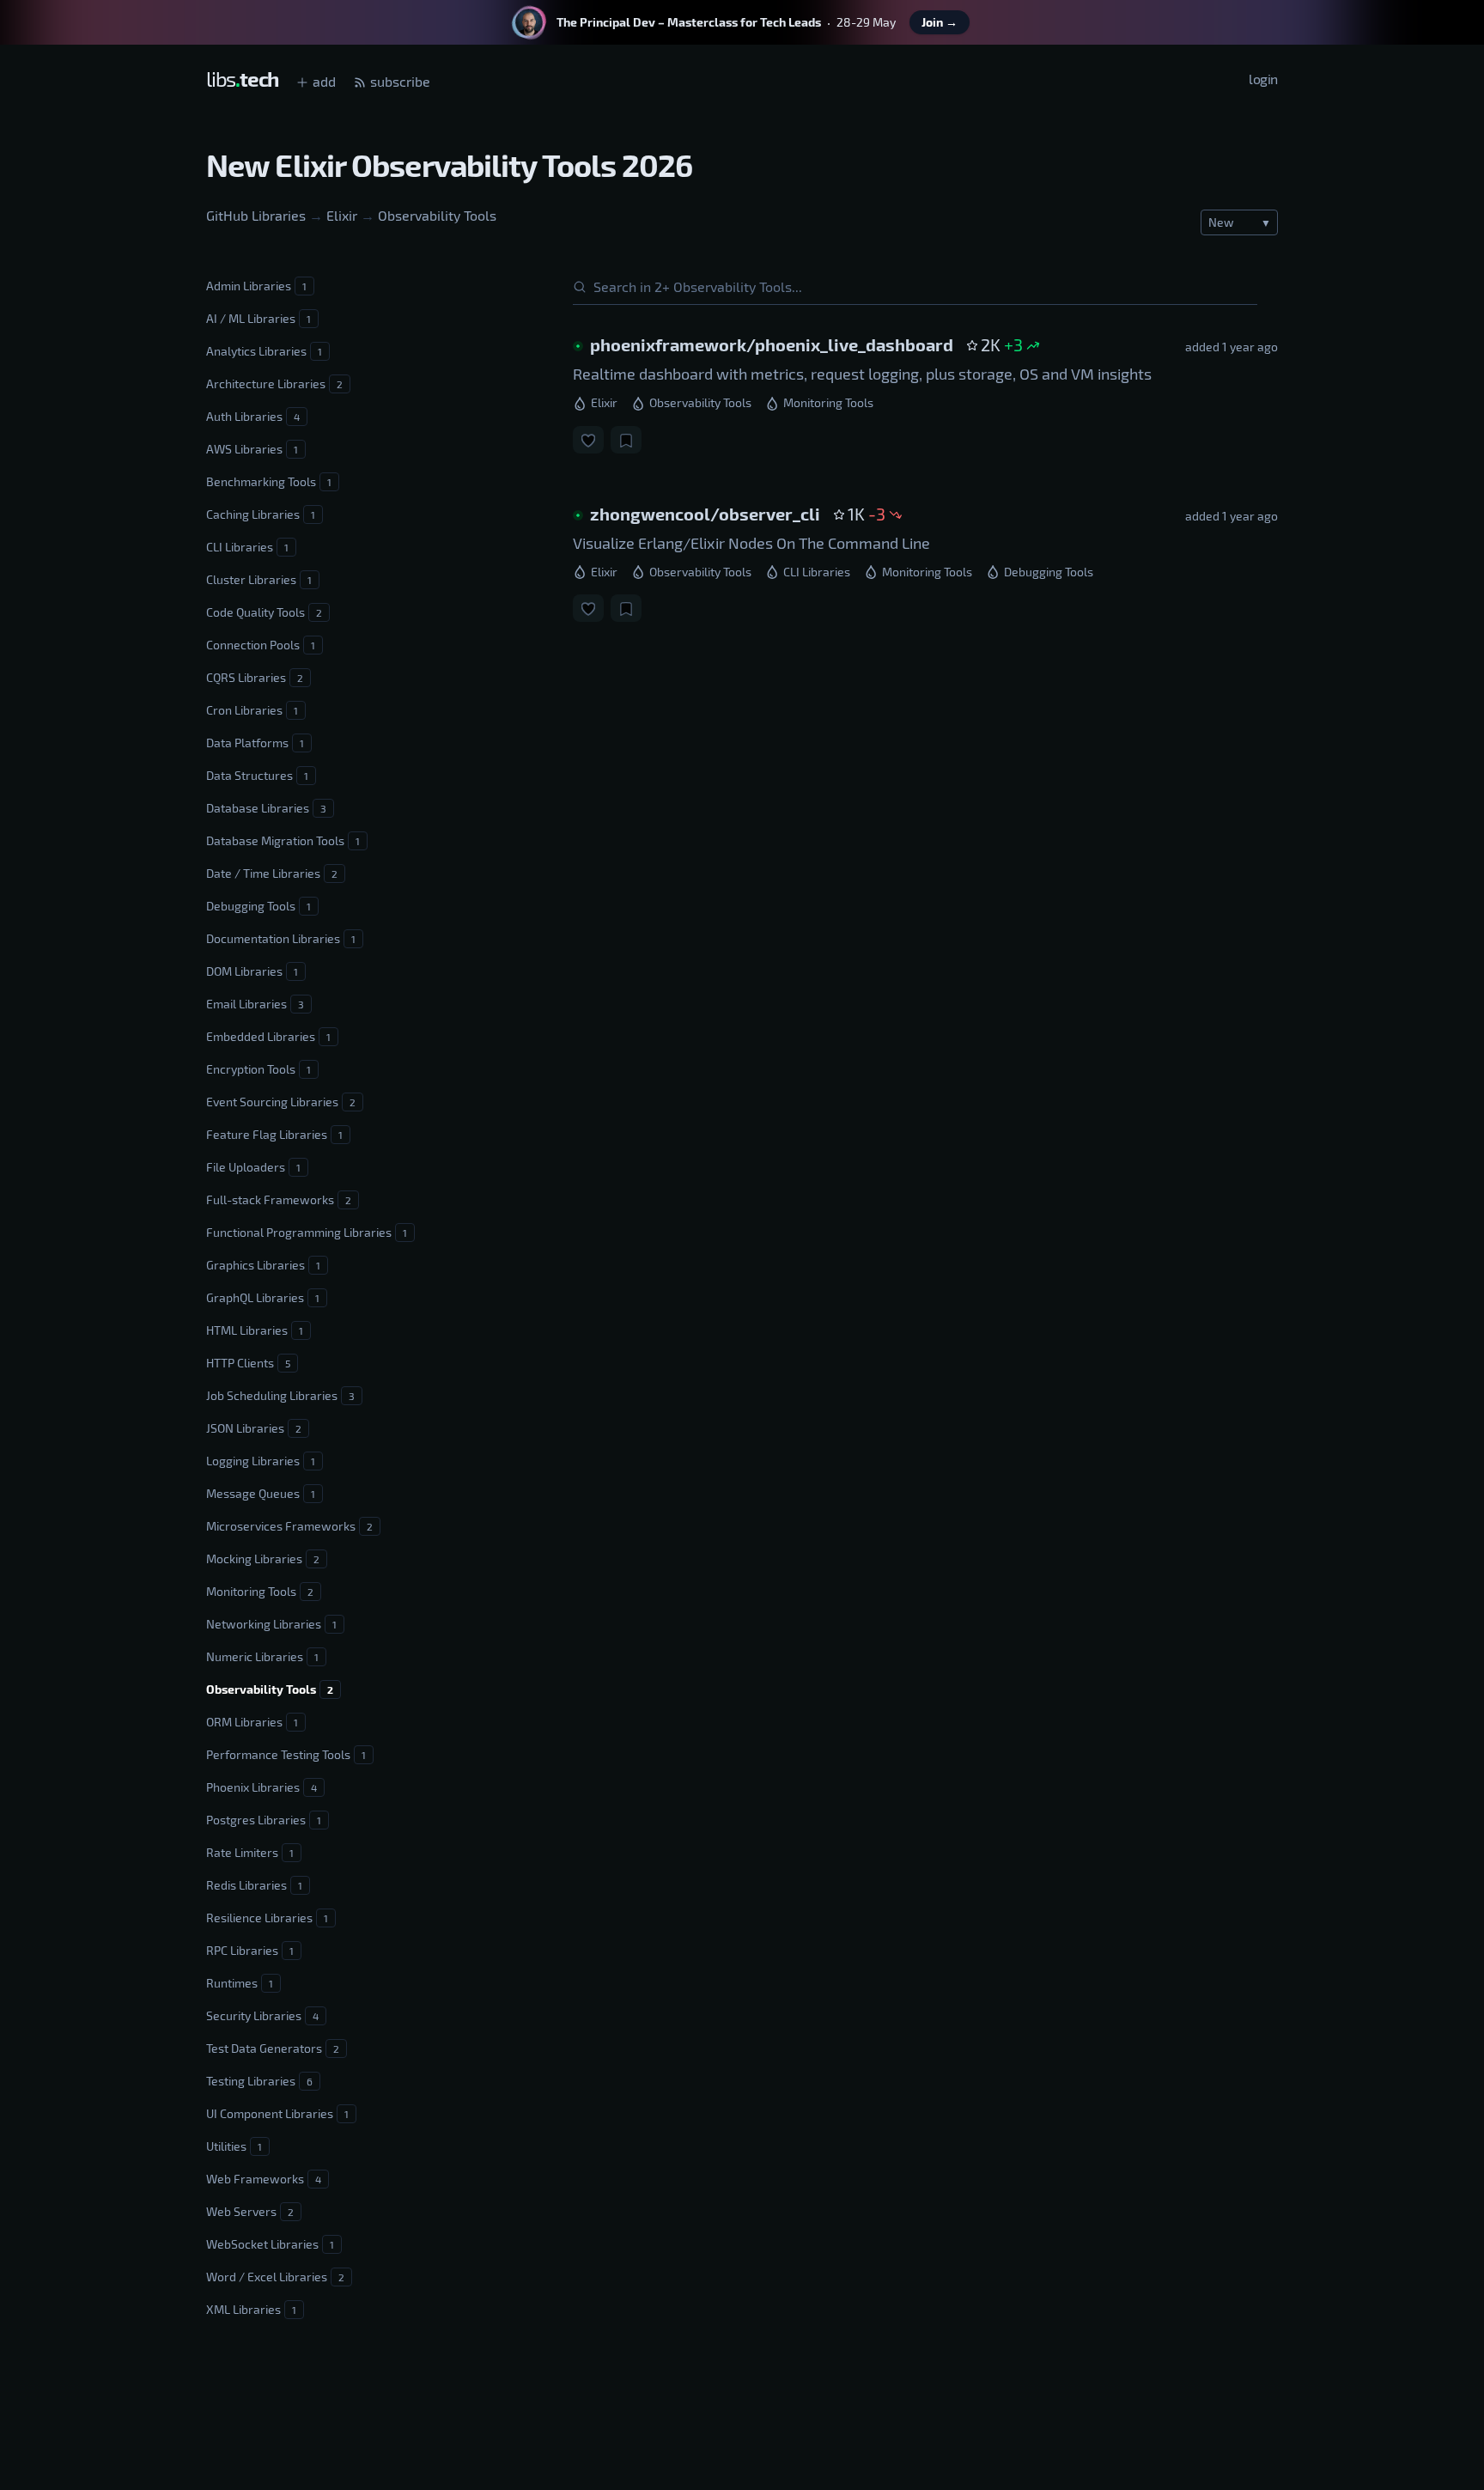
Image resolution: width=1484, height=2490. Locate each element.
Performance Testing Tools (286, 1754)
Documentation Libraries (281, 938)
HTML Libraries (255, 1330)
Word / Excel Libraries (275, 2277)
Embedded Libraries (268, 1036)
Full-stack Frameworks (279, 1199)
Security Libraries (262, 2015)
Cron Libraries (252, 710)
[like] (588, 439)
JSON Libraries (254, 1428)
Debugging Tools (258, 906)
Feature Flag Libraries (274, 1134)
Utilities (234, 2146)
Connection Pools (261, 645)
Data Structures (257, 775)
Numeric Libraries (262, 1656)
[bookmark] (626, 439)
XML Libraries (251, 2309)
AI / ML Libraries (258, 318)
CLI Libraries (247, 547)
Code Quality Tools (264, 612)
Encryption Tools (258, 1069)
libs (242, 79)
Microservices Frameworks (289, 1526)
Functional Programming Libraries (307, 1232)
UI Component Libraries (277, 2113)
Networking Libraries (271, 1624)
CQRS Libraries (255, 677)
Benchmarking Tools (269, 481)
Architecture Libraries (274, 384)
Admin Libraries (256, 286)
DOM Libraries (252, 971)
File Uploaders (253, 1167)
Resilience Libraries (267, 1918)
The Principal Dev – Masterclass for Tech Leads (689, 22)
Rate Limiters (250, 1852)
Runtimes (240, 1983)
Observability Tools (437, 215)
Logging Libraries (261, 1461)
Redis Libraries (254, 1885)
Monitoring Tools (260, 1591)
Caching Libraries (261, 514)
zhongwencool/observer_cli (705, 514)
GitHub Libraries (256, 215)
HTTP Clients (248, 1363)
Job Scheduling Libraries (280, 1395)
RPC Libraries (250, 1950)
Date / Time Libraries (272, 873)
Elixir (342, 215)
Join (940, 22)
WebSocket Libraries (270, 2244)
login (1263, 79)
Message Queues (261, 1493)
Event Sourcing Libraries (281, 1102)
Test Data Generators (273, 2048)
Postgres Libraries (264, 1820)
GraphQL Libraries (263, 1297)
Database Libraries (266, 808)
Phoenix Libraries (262, 1787)
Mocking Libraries (263, 1559)
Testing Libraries (259, 2081)
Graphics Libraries (263, 1265)
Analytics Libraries (264, 351)
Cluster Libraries (259, 579)
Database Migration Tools (283, 840)
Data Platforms (255, 743)
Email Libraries (255, 1004)
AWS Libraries (252, 449)
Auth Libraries (253, 416)
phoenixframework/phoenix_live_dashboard (772, 344)
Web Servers (250, 2211)
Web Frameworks (264, 2179)
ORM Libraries (252, 1722)
